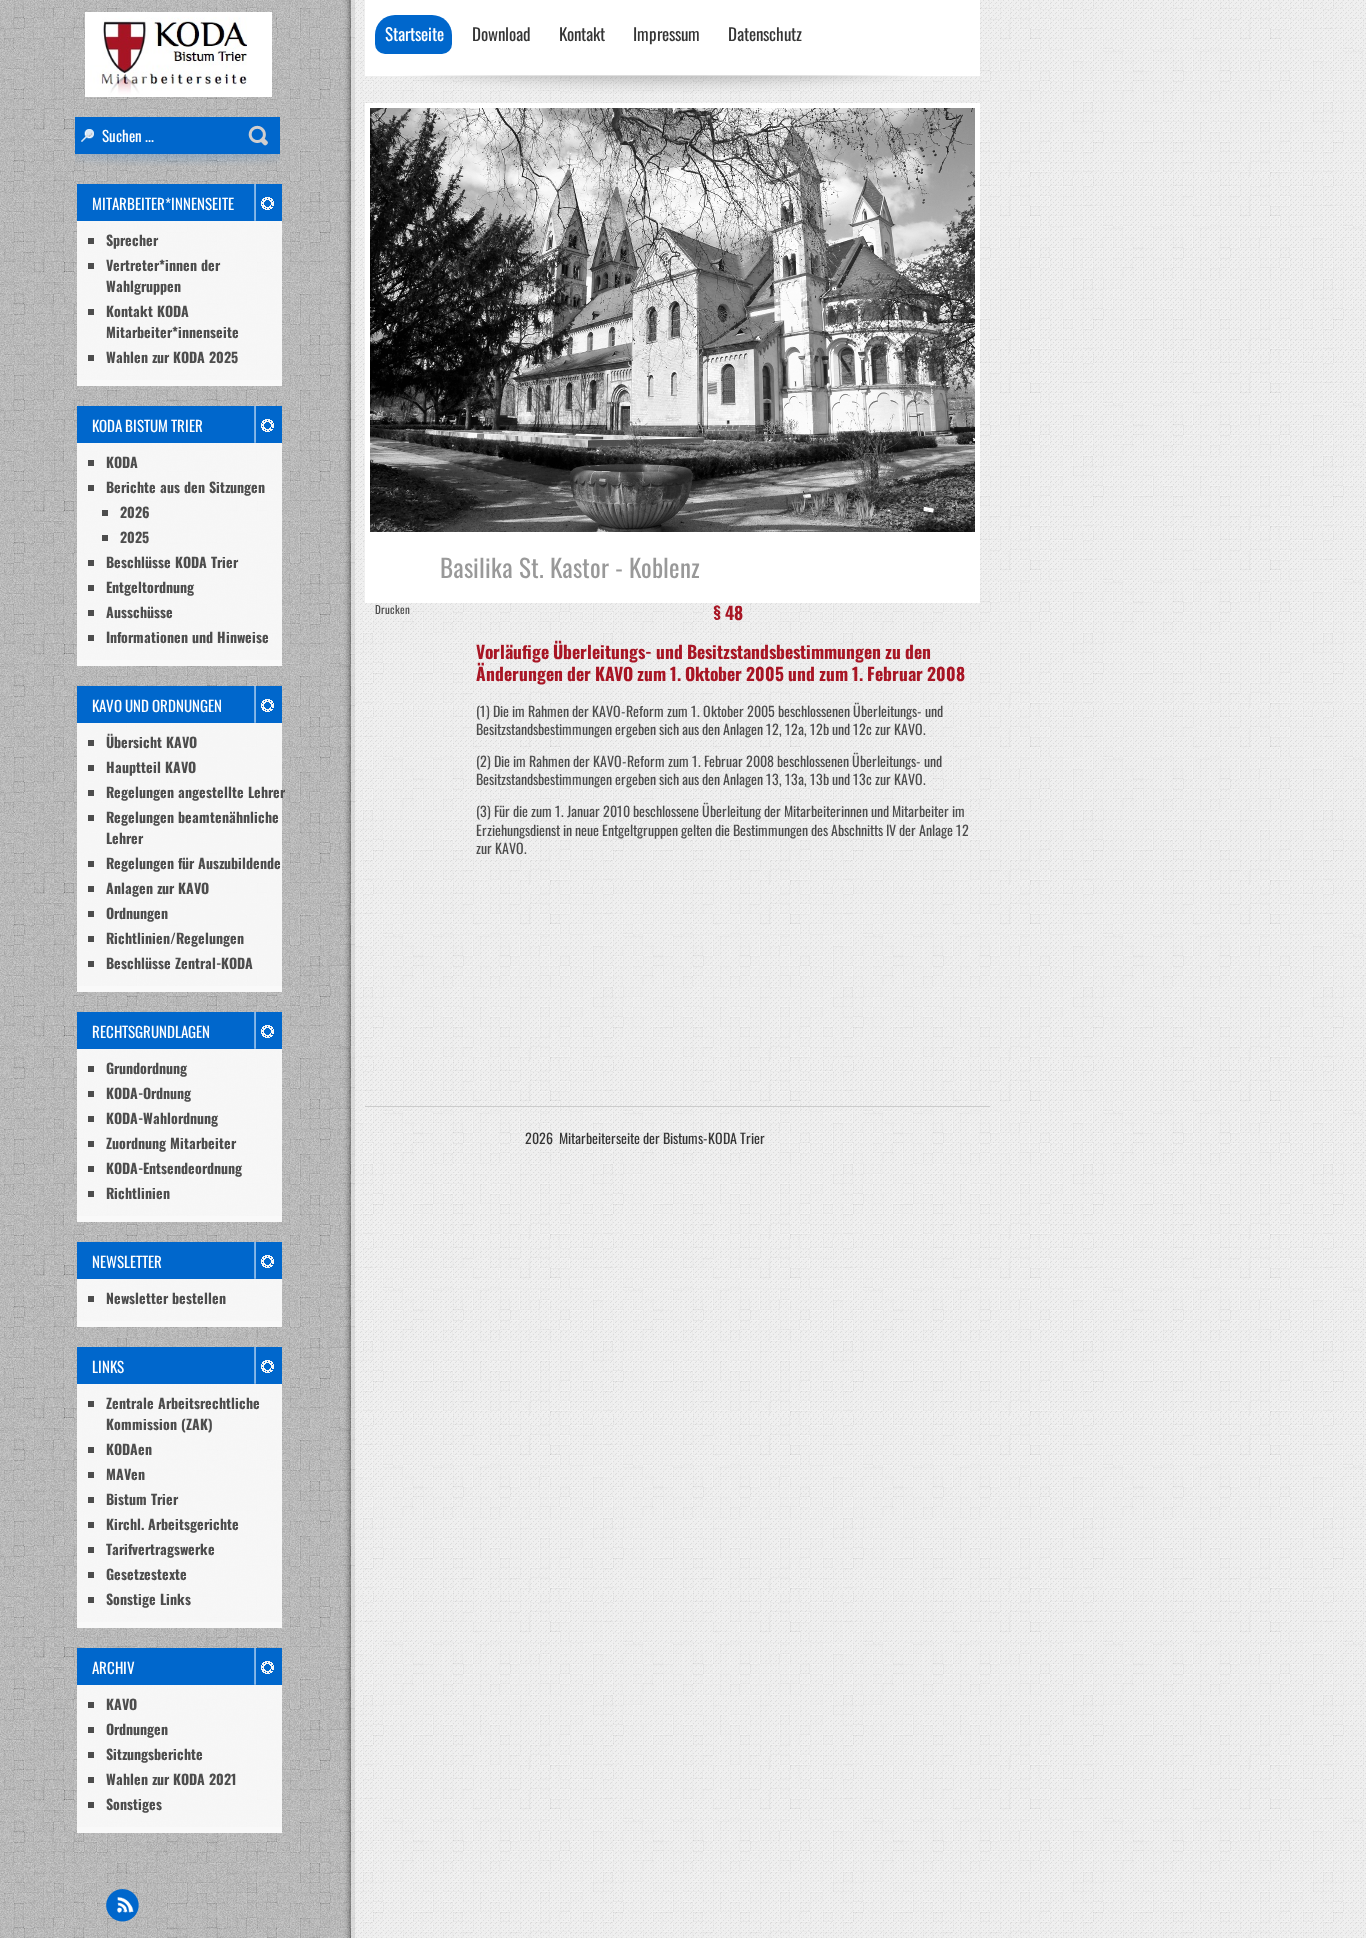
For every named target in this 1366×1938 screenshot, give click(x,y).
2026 (135, 511)
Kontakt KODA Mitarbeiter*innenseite (172, 321)
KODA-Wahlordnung (162, 1117)
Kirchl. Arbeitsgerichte (172, 1523)
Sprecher (132, 239)
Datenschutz (765, 33)
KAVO (121, 1703)
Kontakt (582, 33)
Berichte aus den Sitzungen (185, 486)
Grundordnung (146, 1067)
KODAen (129, 1448)
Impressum (666, 33)
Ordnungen (137, 912)
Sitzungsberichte (154, 1753)
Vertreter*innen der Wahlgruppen (163, 275)
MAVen (125, 1473)
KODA (122, 461)
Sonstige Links (148, 1598)
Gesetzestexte (146, 1573)
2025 (134, 536)
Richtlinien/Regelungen (175, 937)
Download (501, 33)
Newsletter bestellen (166, 1297)
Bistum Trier (142, 1498)
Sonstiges (134, 1803)
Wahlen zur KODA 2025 (172, 356)
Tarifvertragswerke (160, 1548)
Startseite (414, 33)
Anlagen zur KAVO (157, 887)
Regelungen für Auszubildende (193, 862)
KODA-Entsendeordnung (174, 1167)
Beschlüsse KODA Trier (172, 561)
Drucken (392, 609)
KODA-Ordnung (148, 1092)
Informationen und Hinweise (187, 636)
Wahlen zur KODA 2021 (171, 1778)
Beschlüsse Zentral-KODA (179, 962)
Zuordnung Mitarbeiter (171, 1142)
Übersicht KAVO (151, 741)
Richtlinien (138, 1192)
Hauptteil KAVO (151, 766)
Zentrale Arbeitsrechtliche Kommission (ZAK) (183, 1413)
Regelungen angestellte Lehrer (195, 791)
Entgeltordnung (150, 586)
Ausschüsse (139, 611)
